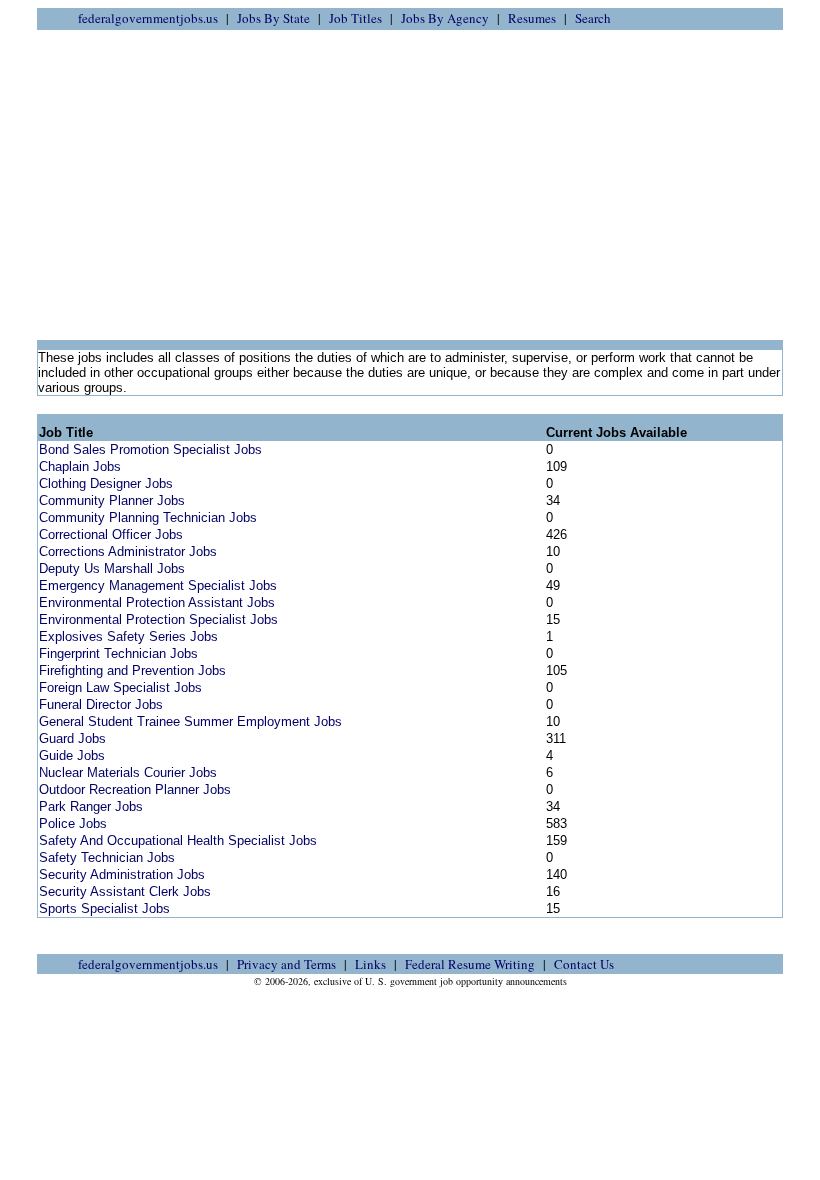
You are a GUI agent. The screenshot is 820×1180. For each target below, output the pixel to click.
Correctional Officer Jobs (111, 534)
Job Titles (355, 18)
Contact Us (584, 964)
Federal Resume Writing (470, 964)
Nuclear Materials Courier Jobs (128, 772)
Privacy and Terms (286, 964)
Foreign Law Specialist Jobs (120, 687)
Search (593, 18)
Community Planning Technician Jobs (148, 517)
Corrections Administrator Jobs (128, 551)
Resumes (532, 18)
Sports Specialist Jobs (104, 908)
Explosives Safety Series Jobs (128, 636)
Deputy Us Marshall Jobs (112, 568)
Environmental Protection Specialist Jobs (158, 619)
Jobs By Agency (445, 18)
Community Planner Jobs (112, 500)
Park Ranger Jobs (91, 806)
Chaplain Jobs (80, 466)
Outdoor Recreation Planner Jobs (135, 789)
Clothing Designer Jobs (106, 483)
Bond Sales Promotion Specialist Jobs (150, 449)
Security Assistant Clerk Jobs (125, 891)
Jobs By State (273, 18)
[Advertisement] (410, 185)
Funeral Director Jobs (101, 704)
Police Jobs (73, 823)
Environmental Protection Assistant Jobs (157, 602)
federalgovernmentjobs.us (148, 18)
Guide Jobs (72, 755)
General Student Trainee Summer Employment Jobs (190, 721)
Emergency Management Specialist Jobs (158, 585)
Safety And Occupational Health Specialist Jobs (178, 840)
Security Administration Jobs (122, 874)
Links (370, 964)
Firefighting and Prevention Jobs (132, 670)
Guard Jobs (72, 738)
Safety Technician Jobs (107, 857)
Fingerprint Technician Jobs (118, 653)
